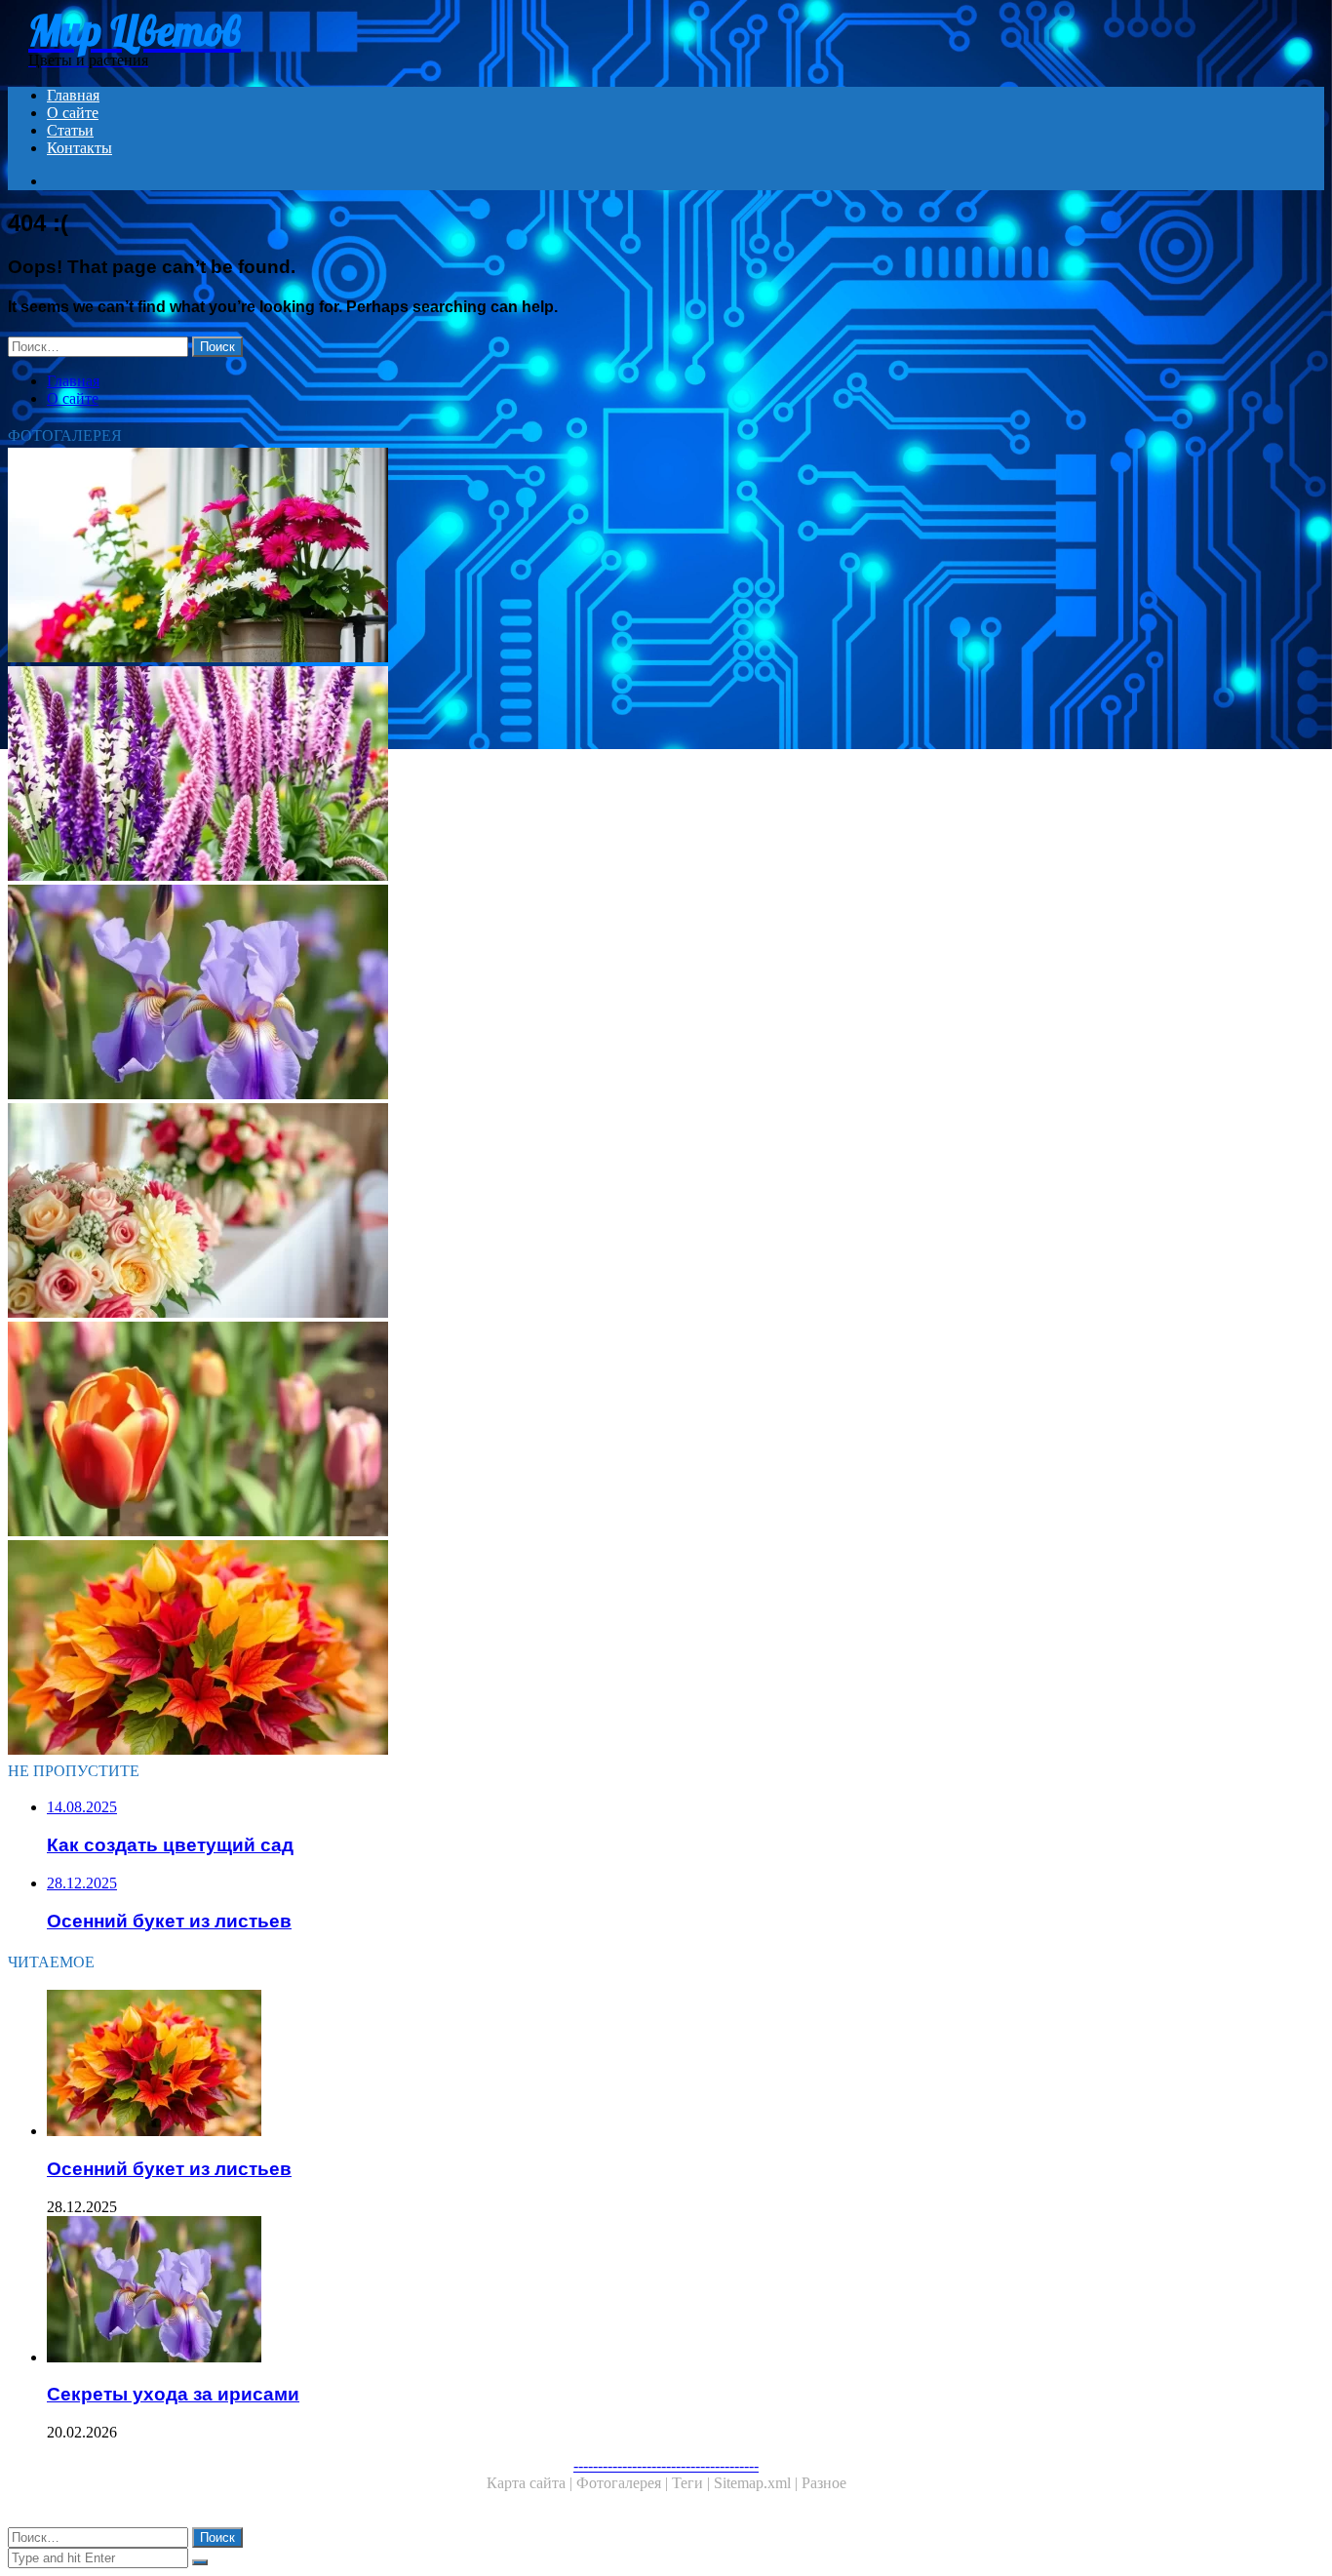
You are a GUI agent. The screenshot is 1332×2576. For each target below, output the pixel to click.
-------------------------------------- (666, 2465)
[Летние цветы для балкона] (593, 557)
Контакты (79, 148)
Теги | (693, 2483)
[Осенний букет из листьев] (593, 1649)
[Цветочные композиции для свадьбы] (593, 1212)
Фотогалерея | (624, 2483)
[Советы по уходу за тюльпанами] (593, 1431)
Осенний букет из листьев (169, 2169)
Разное (824, 2483)
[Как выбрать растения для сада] (593, 775)
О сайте (73, 113)
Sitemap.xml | (758, 2483)
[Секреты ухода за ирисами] (593, 994)
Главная (73, 95)
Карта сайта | (531, 2483)
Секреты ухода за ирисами (173, 2394)
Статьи (70, 130)
